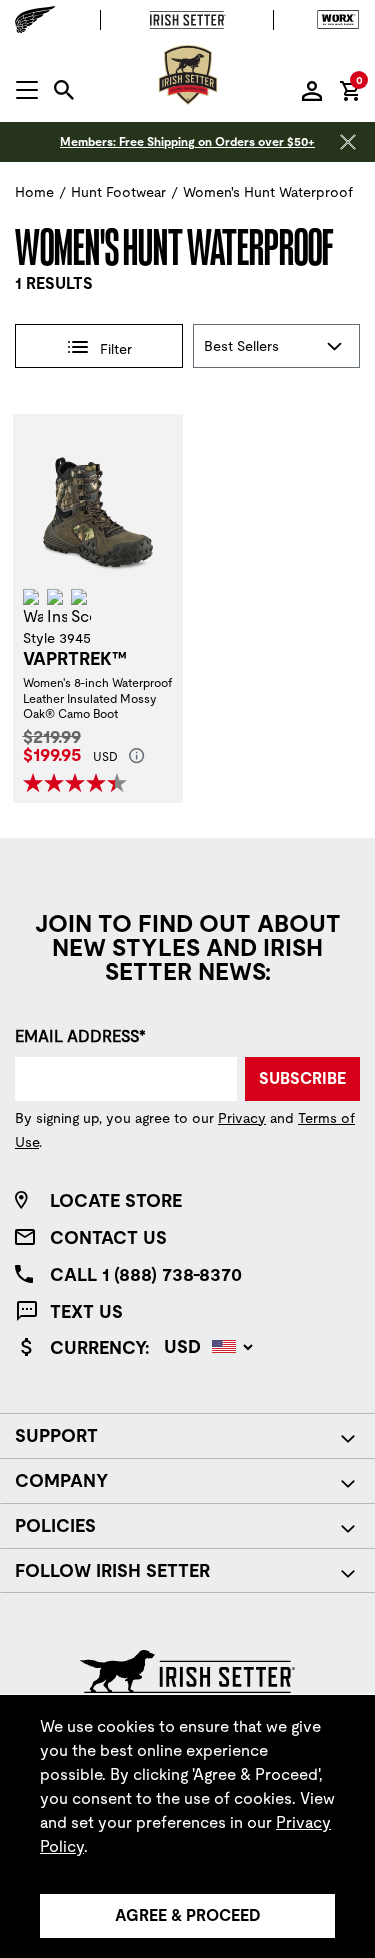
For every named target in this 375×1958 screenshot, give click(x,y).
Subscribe (302, 1078)
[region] (187, 1826)
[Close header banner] (348, 142)
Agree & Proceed (188, 1915)
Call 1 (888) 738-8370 (146, 1274)
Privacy (242, 1118)
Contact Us (108, 1237)
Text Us (86, 1311)
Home (34, 192)
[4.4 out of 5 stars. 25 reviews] (77, 783)
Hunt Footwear (118, 192)
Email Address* (80, 1036)
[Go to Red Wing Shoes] (40, 19)
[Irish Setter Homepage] (187, 1670)
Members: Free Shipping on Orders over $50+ (187, 142)
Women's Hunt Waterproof (268, 192)
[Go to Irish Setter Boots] (188, 20)
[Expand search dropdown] (64, 90)
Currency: (100, 1347)
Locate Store (116, 1200)
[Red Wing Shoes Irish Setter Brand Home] (188, 75)
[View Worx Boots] (333, 20)
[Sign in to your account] (312, 90)
